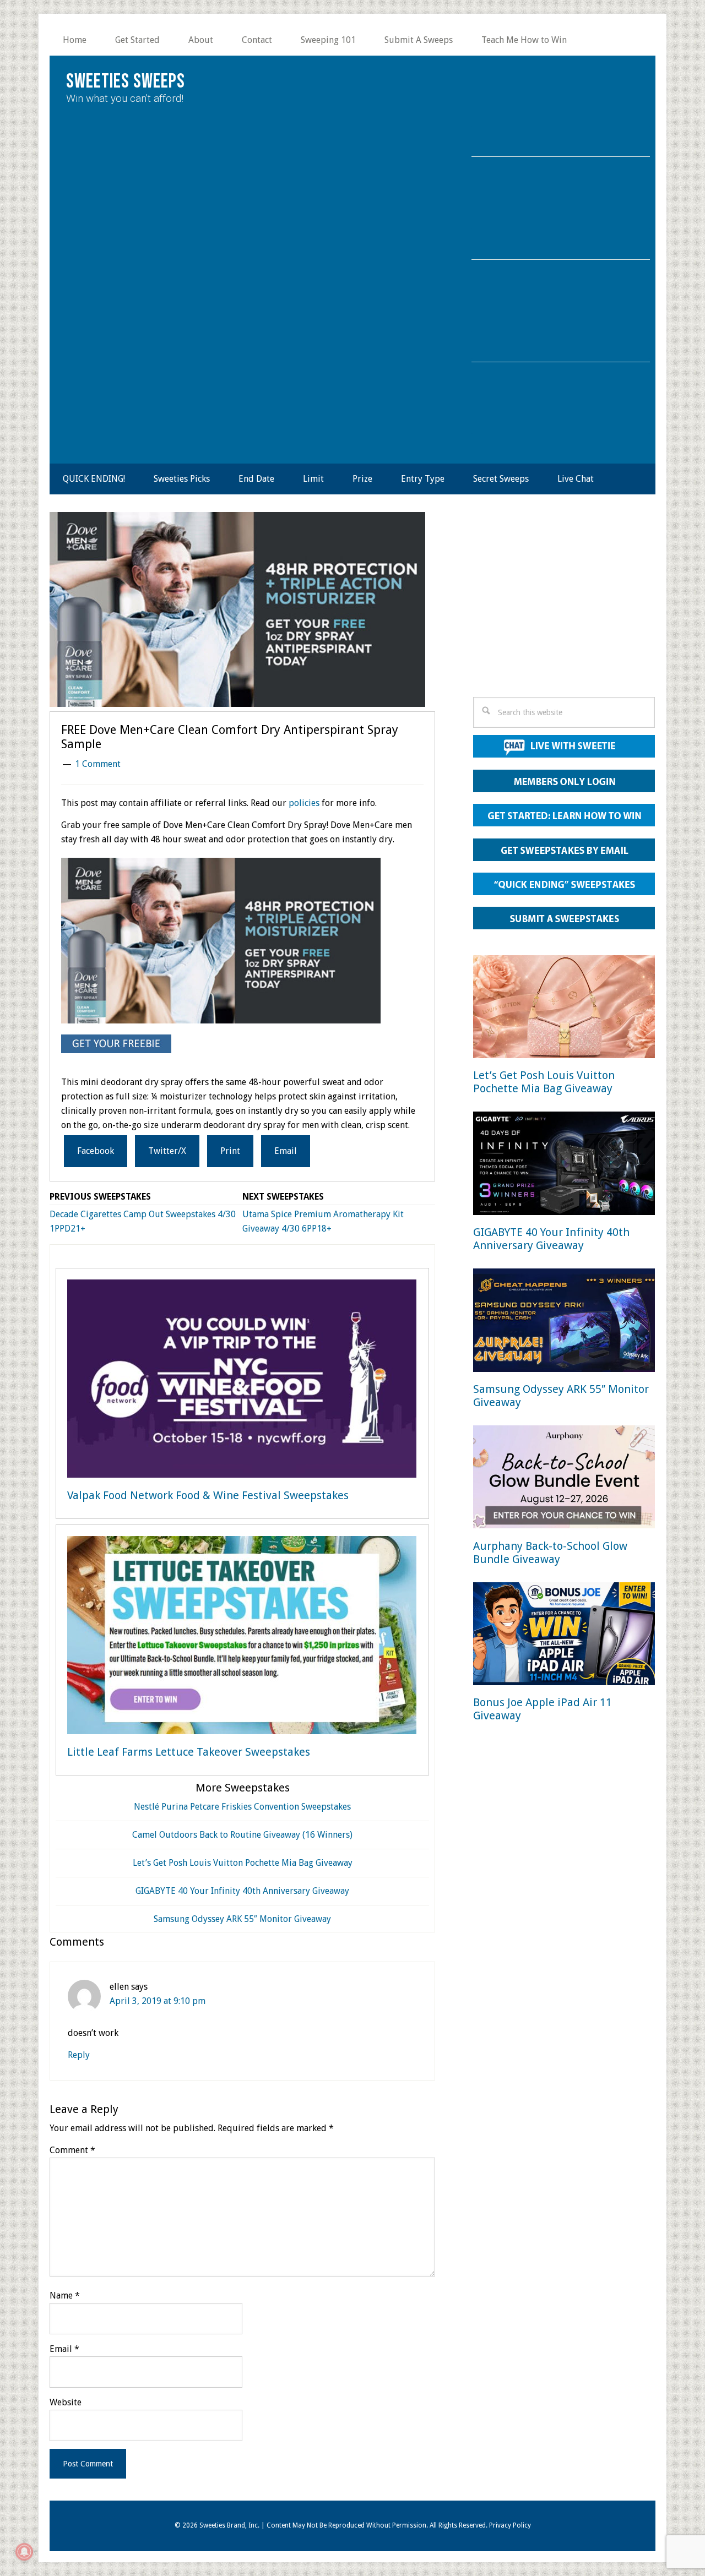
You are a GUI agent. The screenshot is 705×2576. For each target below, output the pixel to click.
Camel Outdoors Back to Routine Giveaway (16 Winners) (242, 1835)
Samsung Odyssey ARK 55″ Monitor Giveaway (242, 1919)
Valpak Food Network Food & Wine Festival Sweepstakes (208, 1495)
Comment (72, 2150)
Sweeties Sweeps (126, 82)
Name (65, 2295)
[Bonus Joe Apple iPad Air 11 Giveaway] (564, 1636)
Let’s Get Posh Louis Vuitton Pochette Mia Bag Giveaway (243, 1863)
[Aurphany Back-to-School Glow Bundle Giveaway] (564, 1479)
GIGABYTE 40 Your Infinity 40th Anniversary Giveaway (242, 1891)
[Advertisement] (564, 608)
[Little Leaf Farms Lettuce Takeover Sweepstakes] (242, 1637)
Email (64, 2349)
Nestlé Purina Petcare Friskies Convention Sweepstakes (242, 1807)
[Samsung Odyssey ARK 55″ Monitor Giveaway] (564, 1322)
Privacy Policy (510, 2525)
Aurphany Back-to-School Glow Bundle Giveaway (550, 1553)
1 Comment (98, 764)
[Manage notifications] (24, 2552)
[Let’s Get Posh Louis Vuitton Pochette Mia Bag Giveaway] (564, 1009)
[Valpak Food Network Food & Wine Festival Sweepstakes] (242, 1381)
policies (304, 803)
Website (66, 2402)
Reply (79, 2055)
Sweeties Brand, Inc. (229, 2525)
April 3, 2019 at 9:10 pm (158, 2001)
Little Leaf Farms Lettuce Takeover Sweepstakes (189, 1752)
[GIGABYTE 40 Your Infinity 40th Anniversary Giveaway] (564, 1165)
